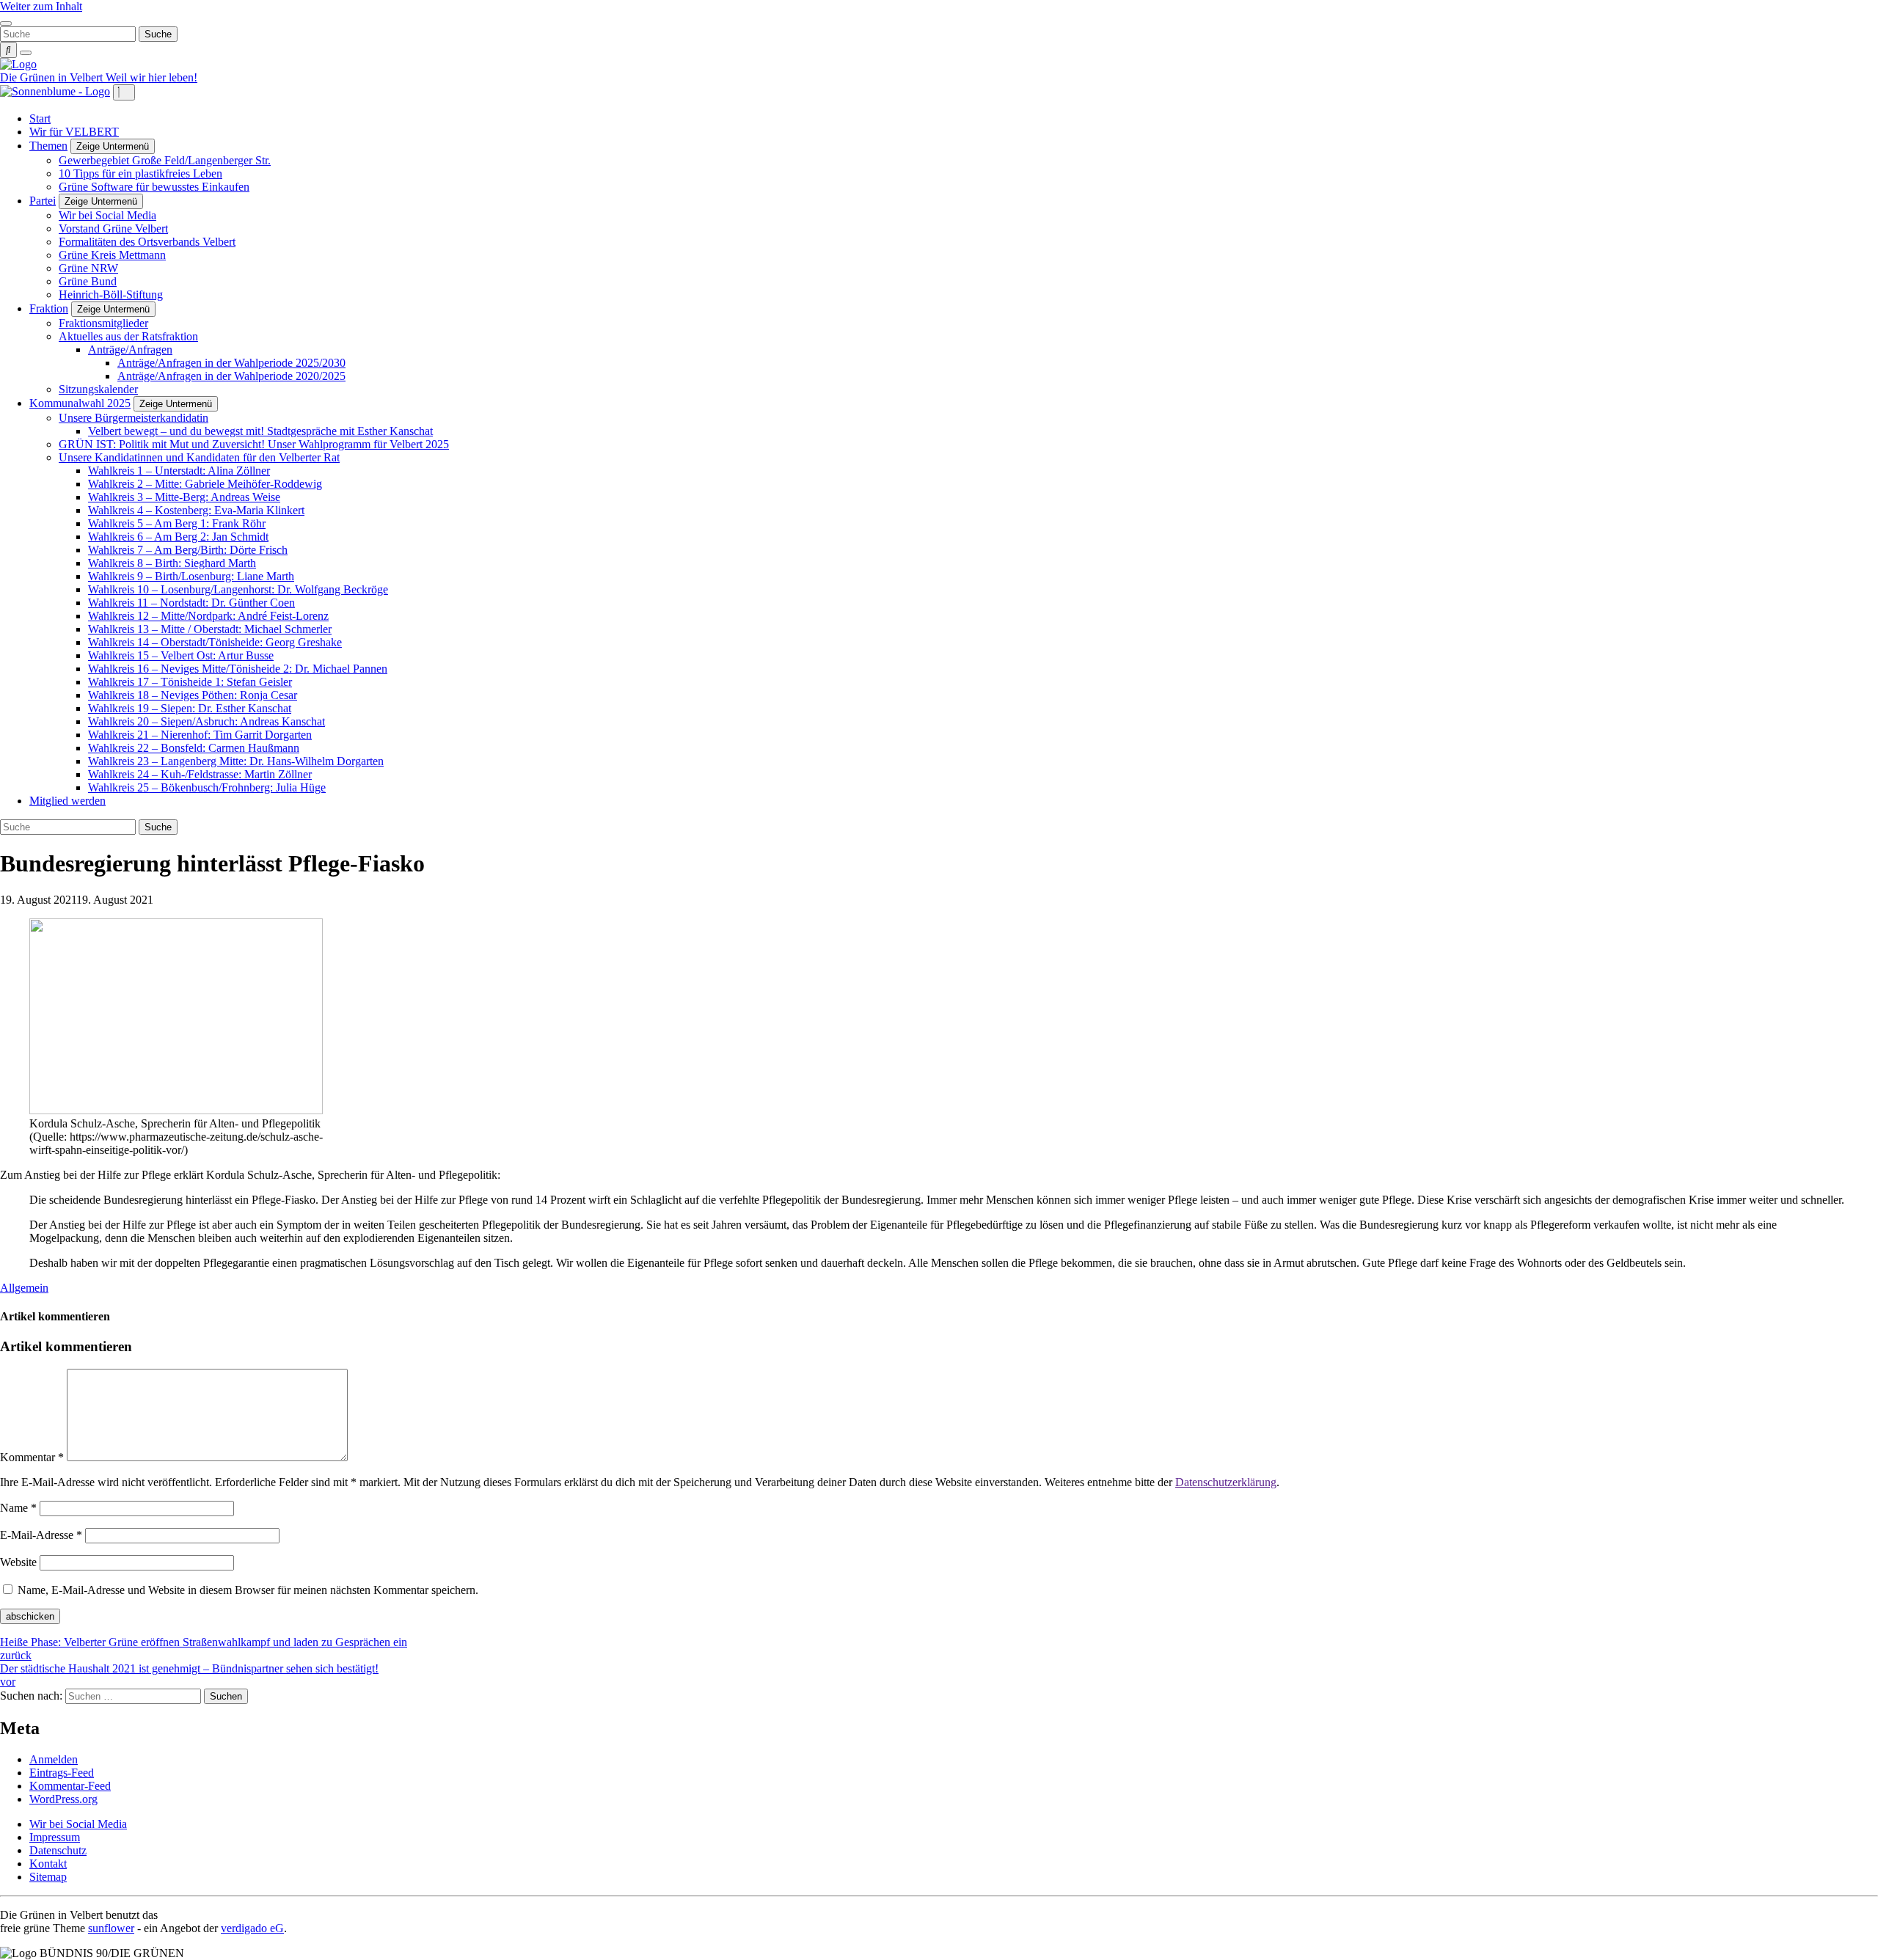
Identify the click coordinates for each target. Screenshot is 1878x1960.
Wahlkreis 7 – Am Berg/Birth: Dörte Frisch (188, 550)
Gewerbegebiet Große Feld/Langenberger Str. (165, 160)
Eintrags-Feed (62, 1773)
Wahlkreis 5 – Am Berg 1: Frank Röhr (177, 523)
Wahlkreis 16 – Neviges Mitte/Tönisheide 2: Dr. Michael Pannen (238, 669)
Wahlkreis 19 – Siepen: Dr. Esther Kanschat (190, 708)
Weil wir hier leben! (151, 77)
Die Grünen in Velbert (53, 77)
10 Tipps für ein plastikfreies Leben (140, 173)
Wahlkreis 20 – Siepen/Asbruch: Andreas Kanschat (207, 721)
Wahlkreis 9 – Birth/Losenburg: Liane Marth (191, 576)
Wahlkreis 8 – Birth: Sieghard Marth (172, 563)
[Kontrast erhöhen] (26, 53)
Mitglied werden (67, 801)
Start (40, 118)
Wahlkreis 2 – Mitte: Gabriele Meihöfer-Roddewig (205, 484)
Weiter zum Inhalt (41, 6)
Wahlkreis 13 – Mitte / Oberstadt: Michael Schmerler (210, 629)
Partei (43, 201)
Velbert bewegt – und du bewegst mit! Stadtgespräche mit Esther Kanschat (260, 431)
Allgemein (24, 1288)
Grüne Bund (88, 281)
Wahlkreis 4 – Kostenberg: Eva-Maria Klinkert (196, 510)
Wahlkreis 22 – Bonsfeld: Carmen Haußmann (194, 748)
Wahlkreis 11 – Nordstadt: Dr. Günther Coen (191, 603)
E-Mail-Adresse (41, 1535)
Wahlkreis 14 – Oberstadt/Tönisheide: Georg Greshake (215, 642)
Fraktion (49, 308)
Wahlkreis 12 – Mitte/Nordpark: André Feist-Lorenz (208, 616)
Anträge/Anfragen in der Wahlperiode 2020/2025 (231, 376)
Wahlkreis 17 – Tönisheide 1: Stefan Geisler (190, 682)
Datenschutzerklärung (1226, 1482)
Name (18, 1508)
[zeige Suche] (8, 50)
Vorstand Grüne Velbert (113, 228)
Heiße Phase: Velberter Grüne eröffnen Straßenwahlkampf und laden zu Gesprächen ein (204, 1649)
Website (18, 1562)
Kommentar (32, 1457)
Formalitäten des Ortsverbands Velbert (147, 242)
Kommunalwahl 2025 (80, 403)
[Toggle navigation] (6, 23)
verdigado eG (252, 1928)
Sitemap (48, 1877)
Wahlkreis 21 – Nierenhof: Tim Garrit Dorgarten (200, 735)
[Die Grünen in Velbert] (18, 64)
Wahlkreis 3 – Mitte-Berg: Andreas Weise (184, 497)
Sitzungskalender (98, 389)
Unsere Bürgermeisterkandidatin (134, 418)
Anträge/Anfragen (130, 350)
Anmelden (54, 1759)
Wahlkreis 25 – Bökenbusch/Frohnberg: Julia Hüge (207, 787)
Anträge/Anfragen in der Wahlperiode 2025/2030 (231, 363)
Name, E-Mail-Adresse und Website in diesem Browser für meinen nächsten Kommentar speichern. (248, 1590)
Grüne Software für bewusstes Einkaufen (154, 187)
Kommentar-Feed (70, 1786)
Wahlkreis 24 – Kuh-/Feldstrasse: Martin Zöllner (200, 774)
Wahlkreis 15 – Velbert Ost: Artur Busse (181, 655)
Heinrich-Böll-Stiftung (111, 295)
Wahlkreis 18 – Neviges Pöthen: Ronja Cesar (193, 695)
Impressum (55, 1837)
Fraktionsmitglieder (103, 323)
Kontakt (48, 1864)
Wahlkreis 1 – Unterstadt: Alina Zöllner (179, 471)
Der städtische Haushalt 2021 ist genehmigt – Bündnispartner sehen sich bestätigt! (189, 1675)
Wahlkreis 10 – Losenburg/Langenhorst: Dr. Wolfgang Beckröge (238, 589)
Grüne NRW (88, 268)
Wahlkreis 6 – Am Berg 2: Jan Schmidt (178, 537)
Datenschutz (58, 1850)
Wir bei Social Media (107, 215)
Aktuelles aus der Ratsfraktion (128, 336)
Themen (48, 146)
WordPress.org (63, 1799)
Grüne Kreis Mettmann (112, 255)
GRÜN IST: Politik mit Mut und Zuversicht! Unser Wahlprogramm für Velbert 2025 (254, 444)
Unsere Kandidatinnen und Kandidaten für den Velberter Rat (199, 457)
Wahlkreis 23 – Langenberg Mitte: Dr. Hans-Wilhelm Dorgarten (236, 761)
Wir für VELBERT (74, 132)
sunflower (111, 1928)
